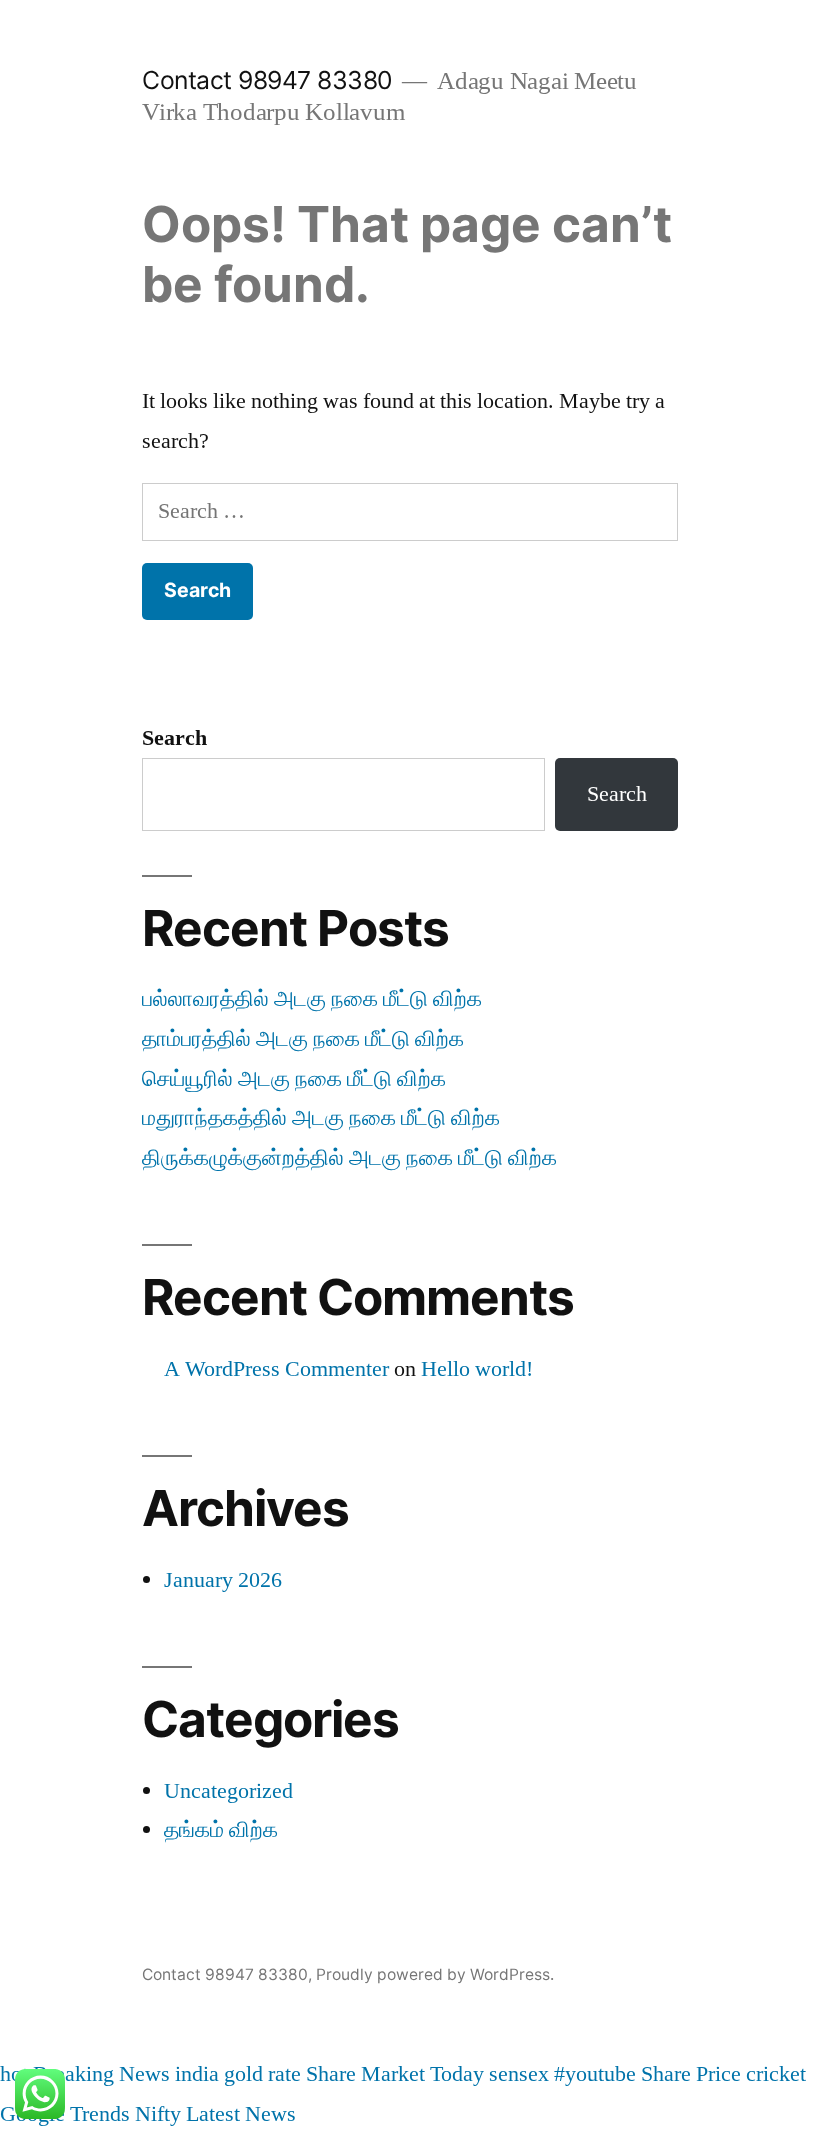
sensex (519, 2074)
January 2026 (223, 1580)
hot (14, 2074)
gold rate (262, 2074)
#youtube (595, 2074)
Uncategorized (228, 1791)
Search (174, 738)
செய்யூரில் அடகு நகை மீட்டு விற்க (294, 1079)
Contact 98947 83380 (267, 80)
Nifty (158, 2114)
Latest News (241, 2114)
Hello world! (477, 1369)
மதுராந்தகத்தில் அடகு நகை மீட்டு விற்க (321, 1118)
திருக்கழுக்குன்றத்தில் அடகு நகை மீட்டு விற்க (349, 1158)
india (197, 2074)
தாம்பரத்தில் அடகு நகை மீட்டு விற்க (303, 1039)
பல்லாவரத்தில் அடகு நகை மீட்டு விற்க (312, 999)
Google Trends (65, 2114)
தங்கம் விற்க (221, 1830)
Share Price (691, 2074)
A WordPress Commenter (276, 1369)
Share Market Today (395, 2074)
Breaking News (101, 2074)
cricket (776, 2074)
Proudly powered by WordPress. (435, 1974)
